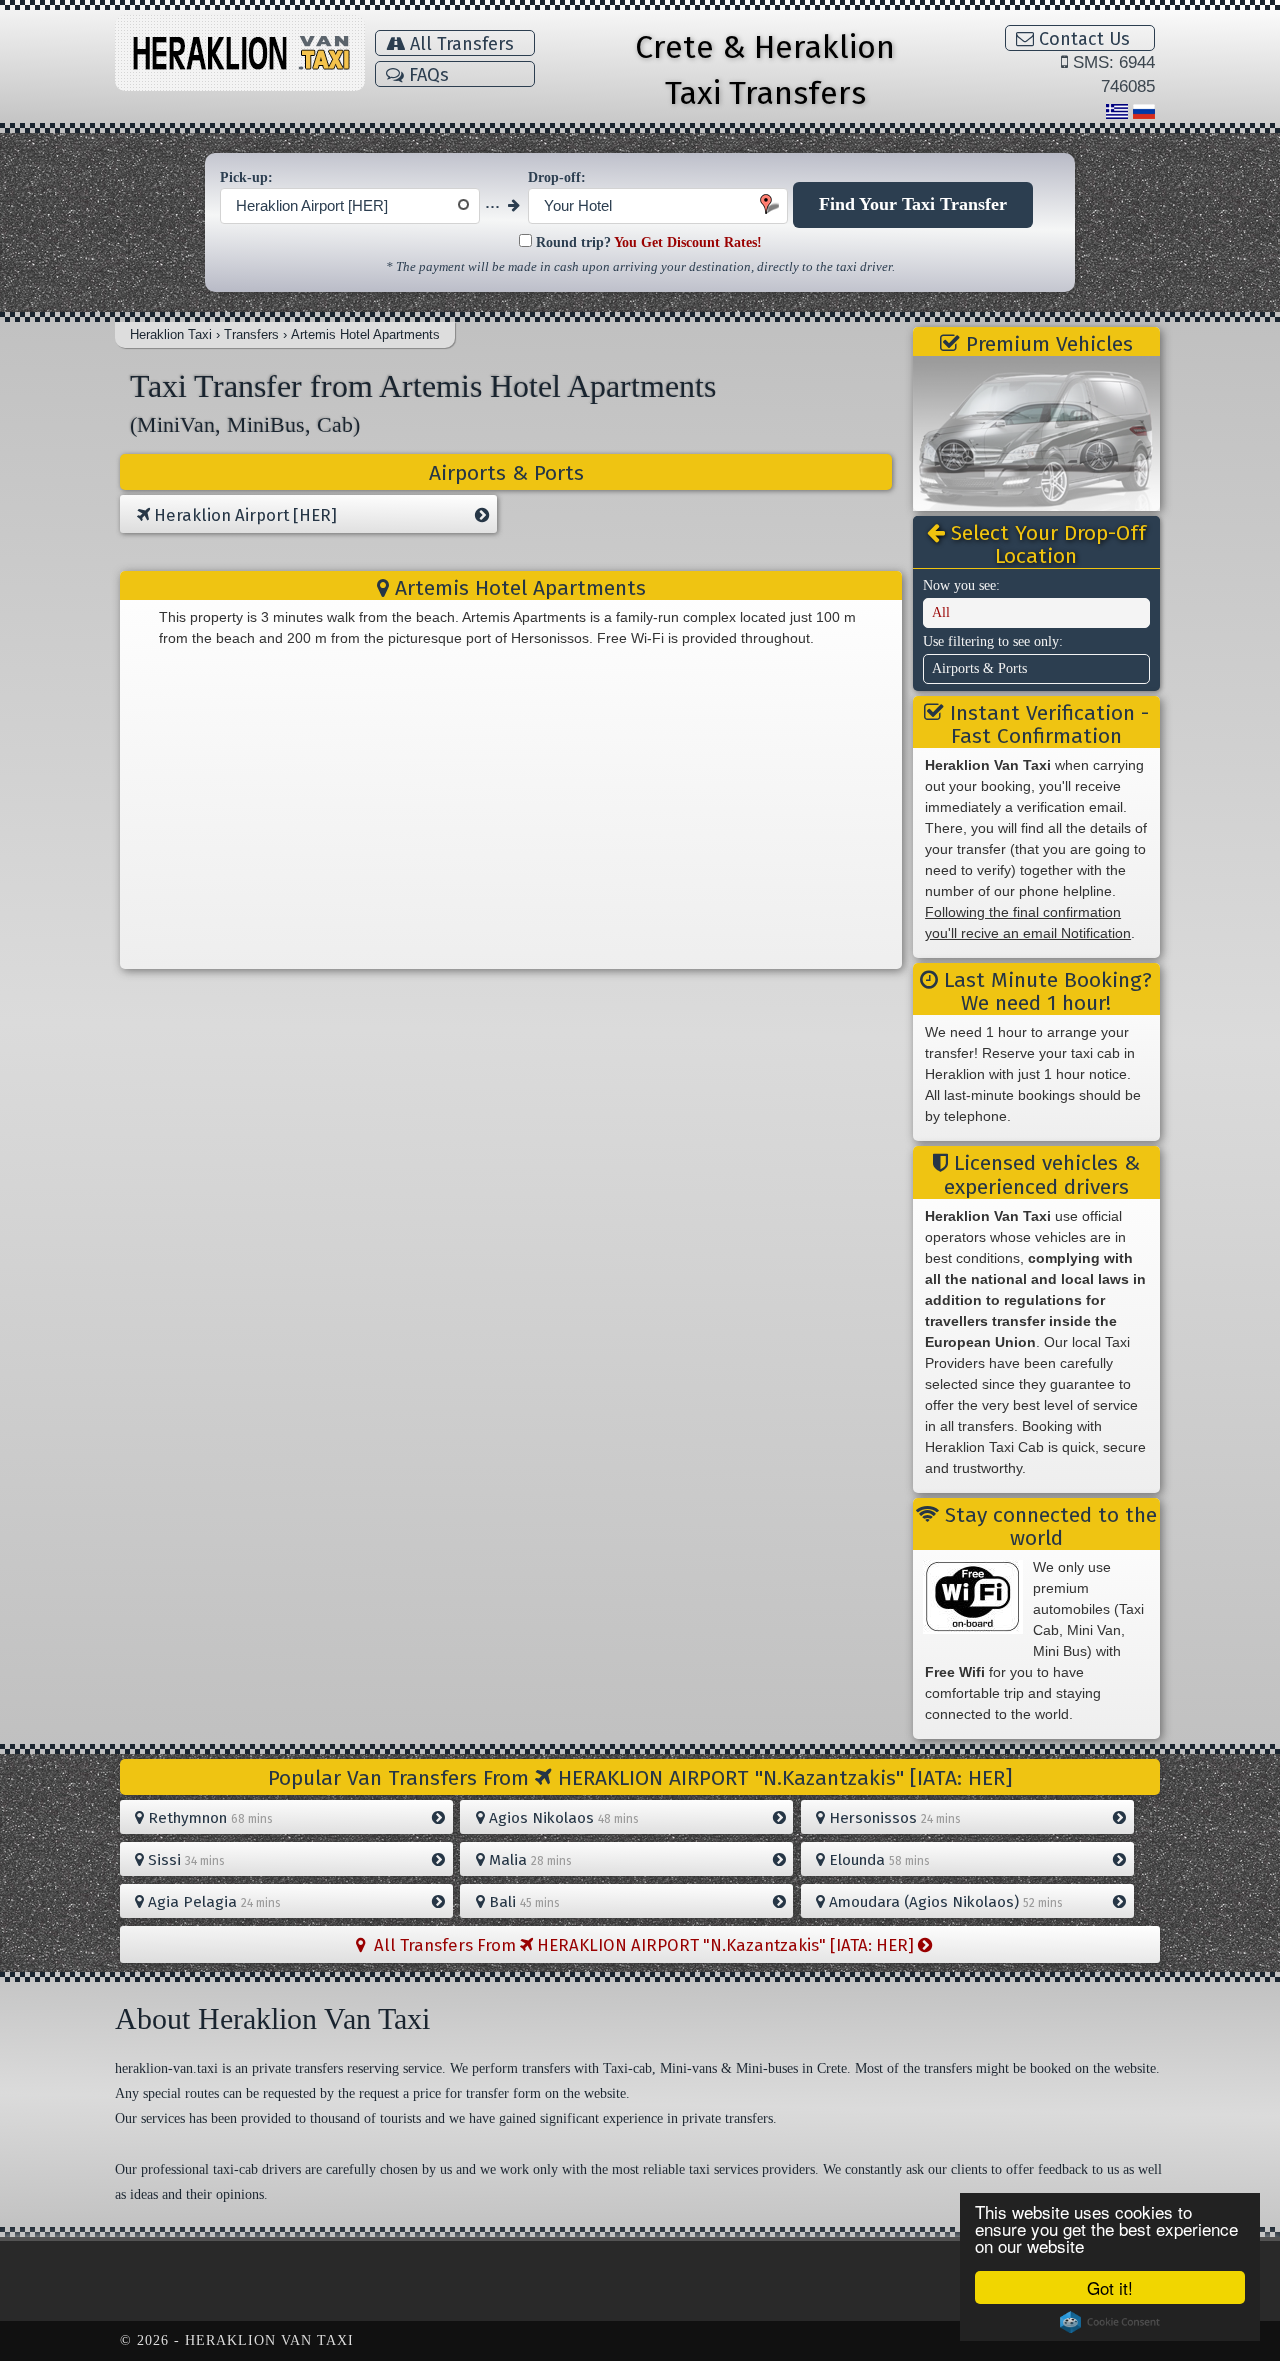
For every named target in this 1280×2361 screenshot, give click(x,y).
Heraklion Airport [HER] (243, 515)
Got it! (1110, 2287)
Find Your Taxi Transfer (913, 204)
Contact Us (1082, 39)
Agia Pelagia (212, 1902)
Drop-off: (557, 177)
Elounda (877, 1860)
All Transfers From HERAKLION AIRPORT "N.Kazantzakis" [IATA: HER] (642, 1945)
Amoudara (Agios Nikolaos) (944, 1902)
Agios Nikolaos (562, 1818)
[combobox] (350, 206)
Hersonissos (893, 1818)
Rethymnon (208, 1818)
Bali (522, 1902)
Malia (528, 1860)
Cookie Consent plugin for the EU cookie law (1110, 2322)
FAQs (426, 75)
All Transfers (459, 44)
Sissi (184, 1860)
